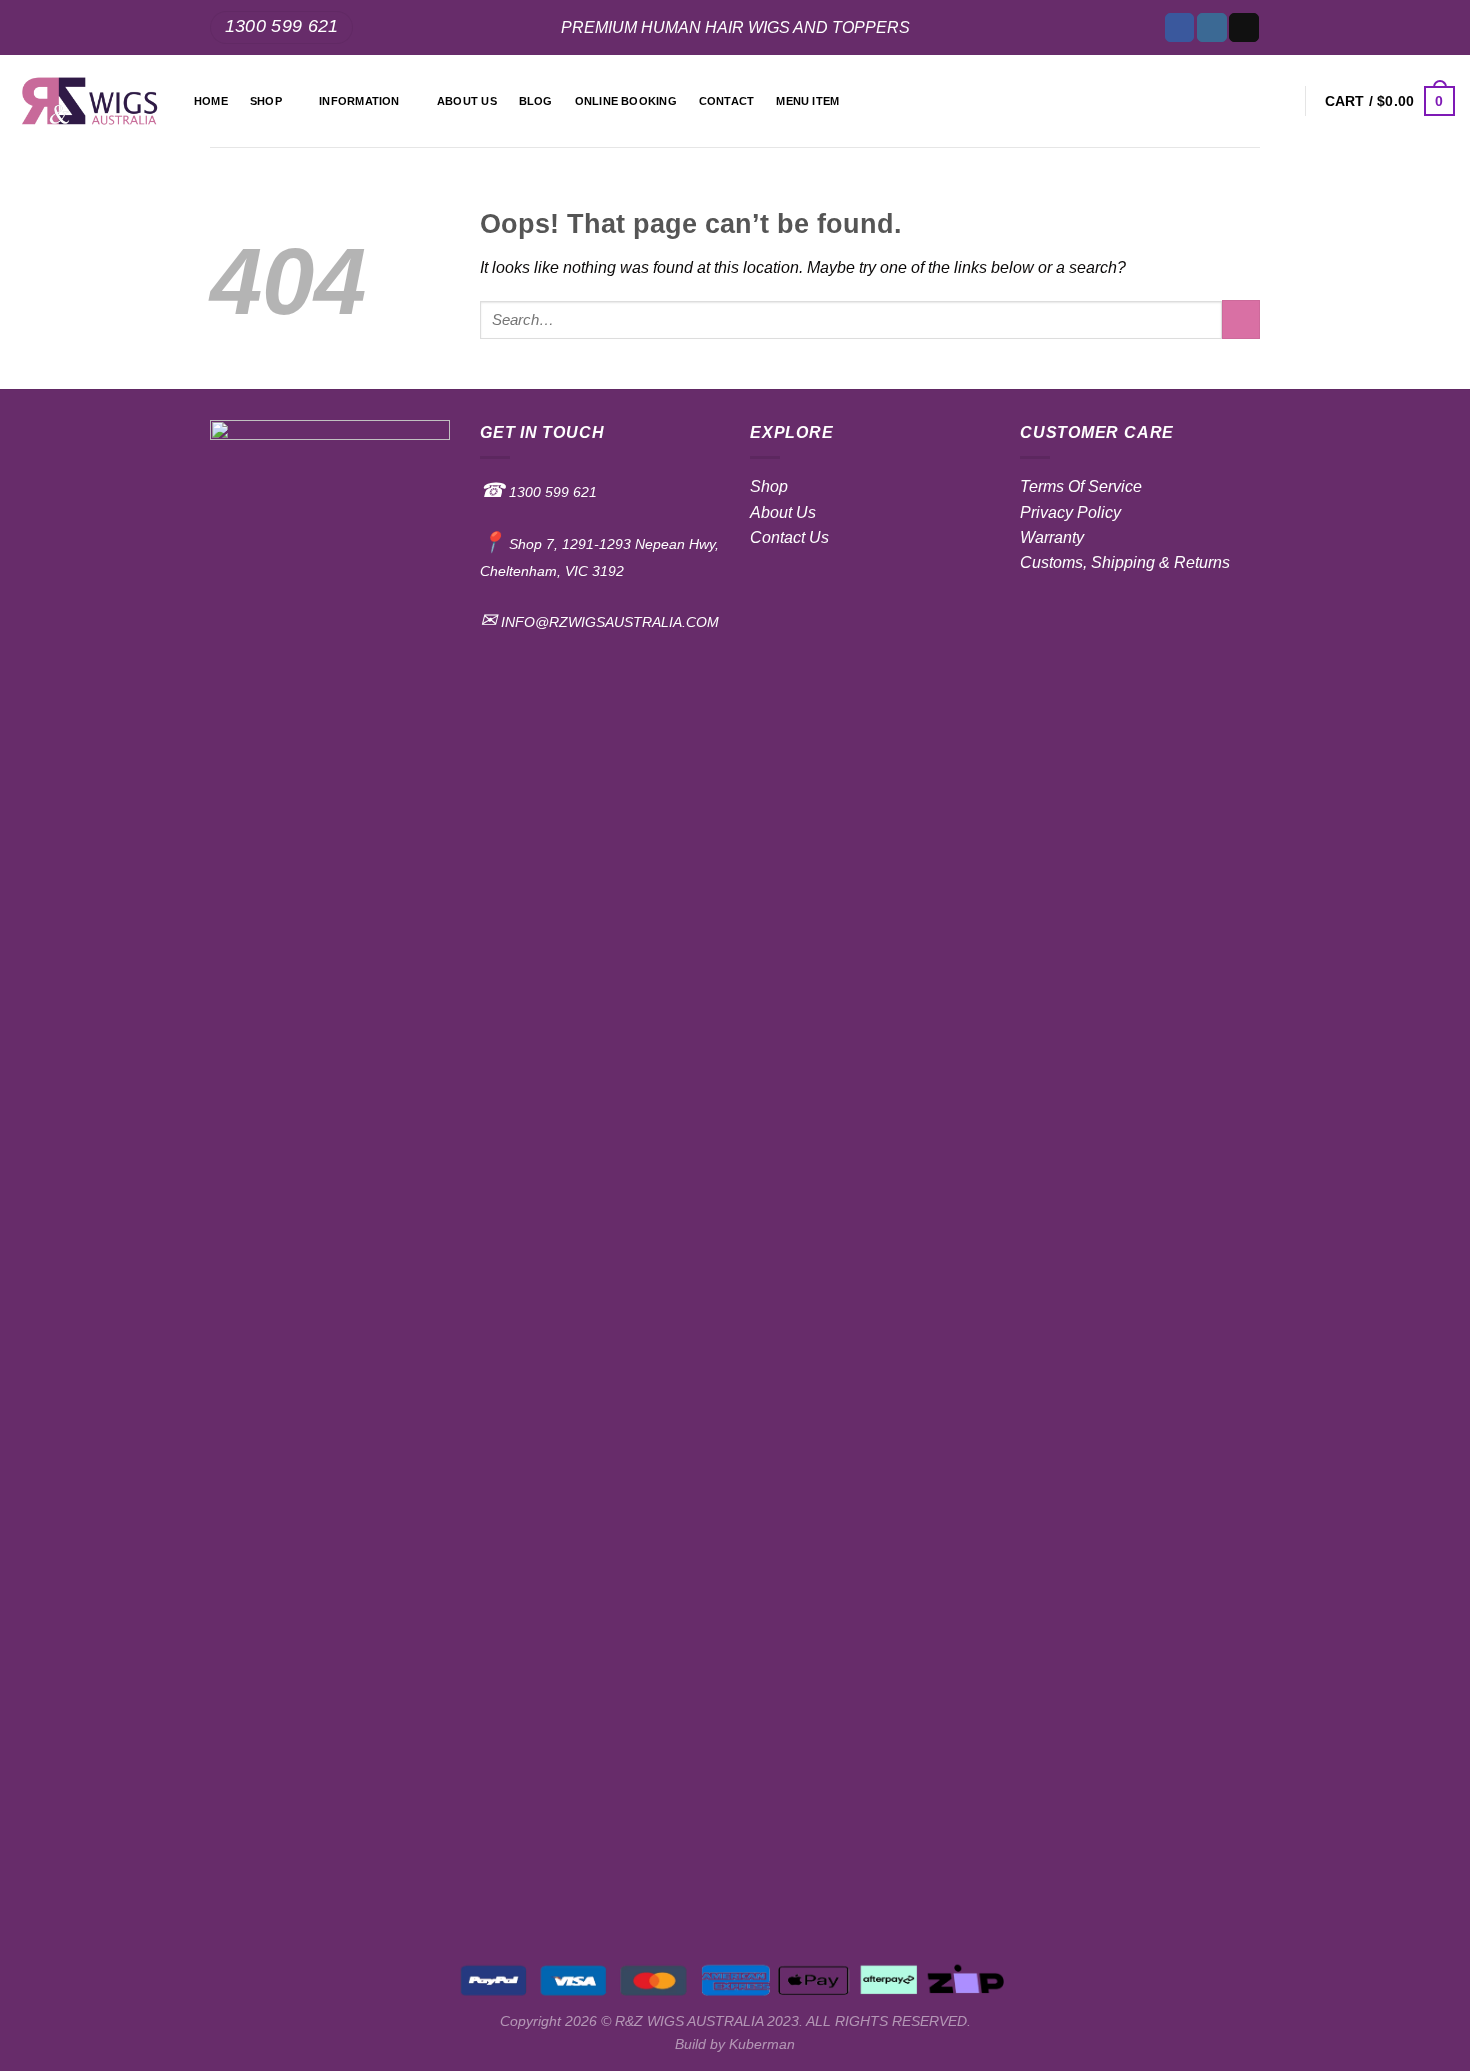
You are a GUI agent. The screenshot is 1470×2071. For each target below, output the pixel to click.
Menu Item (807, 101)
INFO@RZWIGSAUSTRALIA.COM (608, 622)
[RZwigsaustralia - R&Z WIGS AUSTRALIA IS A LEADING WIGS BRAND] (89, 101)
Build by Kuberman (735, 2044)
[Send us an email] (1243, 27)
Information (359, 101)
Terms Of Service (1081, 486)
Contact (727, 101)
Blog (536, 101)
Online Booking (626, 101)
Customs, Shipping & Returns (1125, 562)
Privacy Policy (1070, 512)
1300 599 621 (551, 492)
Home (211, 101)
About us (467, 101)
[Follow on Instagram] (1211, 27)
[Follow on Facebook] (1179, 27)
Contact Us (789, 537)
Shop (266, 101)
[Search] (1279, 101)
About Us (783, 512)
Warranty (1052, 537)
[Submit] (1241, 319)
